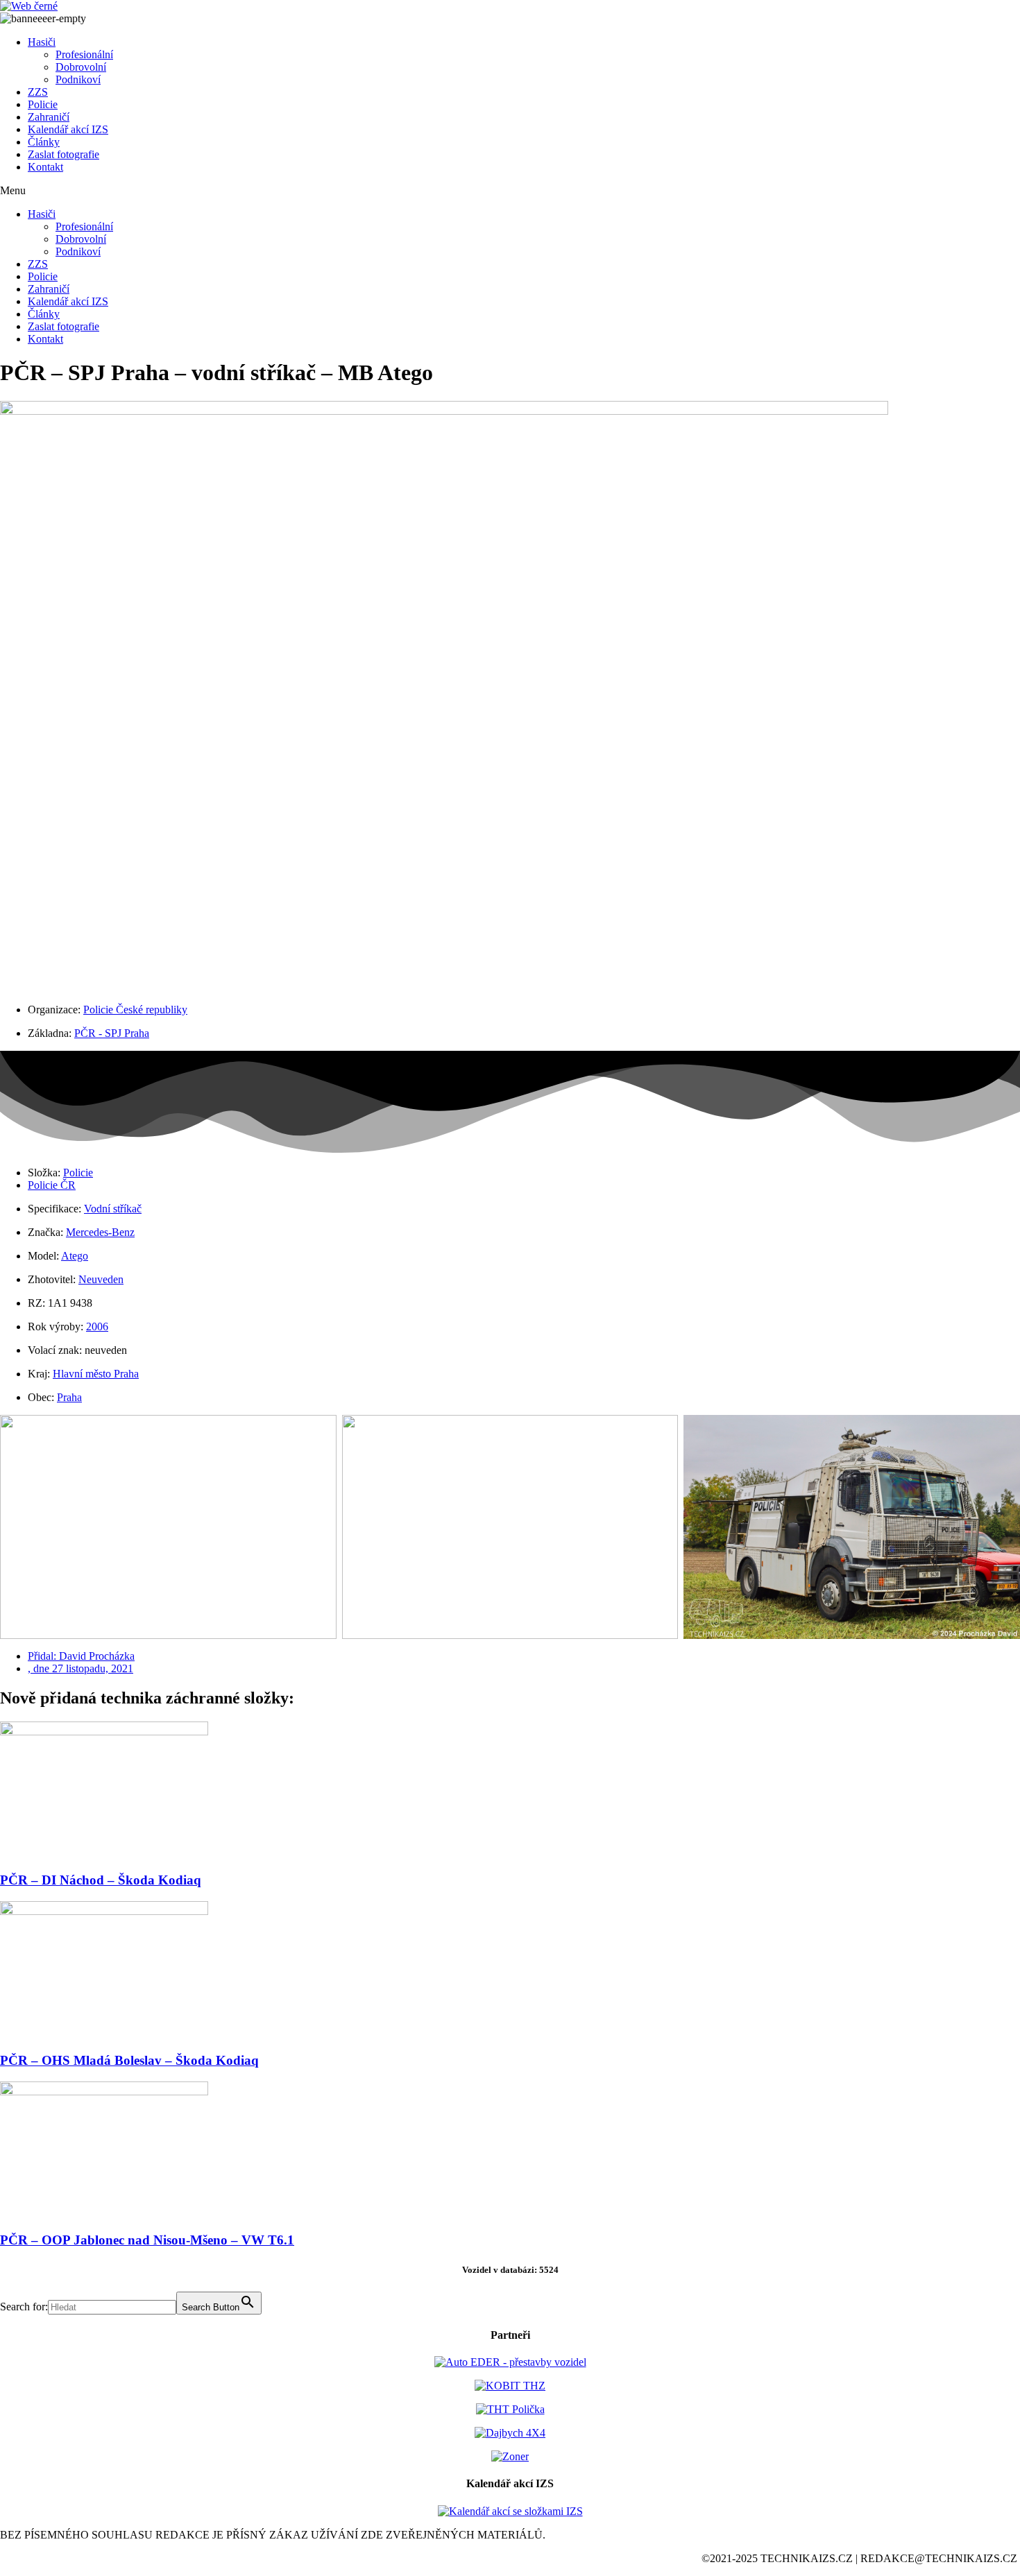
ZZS (38, 92)
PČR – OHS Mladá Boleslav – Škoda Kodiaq (129, 2060)
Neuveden (101, 1279)
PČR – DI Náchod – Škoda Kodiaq (101, 1880)
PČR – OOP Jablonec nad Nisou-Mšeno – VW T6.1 (147, 2240)
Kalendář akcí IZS (68, 129)
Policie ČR (52, 1185)
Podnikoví (78, 79)
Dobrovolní (81, 67)
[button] (510, 191)
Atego (75, 1256)
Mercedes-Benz (100, 1232)
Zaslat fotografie (63, 154)
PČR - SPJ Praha (112, 1033)
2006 (97, 1326)
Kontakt (45, 167)
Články (44, 142)
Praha (69, 1397)
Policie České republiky (135, 1010)
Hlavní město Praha (96, 1374)
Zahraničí (49, 117)
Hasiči (42, 42)
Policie (43, 104)
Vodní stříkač (113, 1209)
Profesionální (84, 54)
